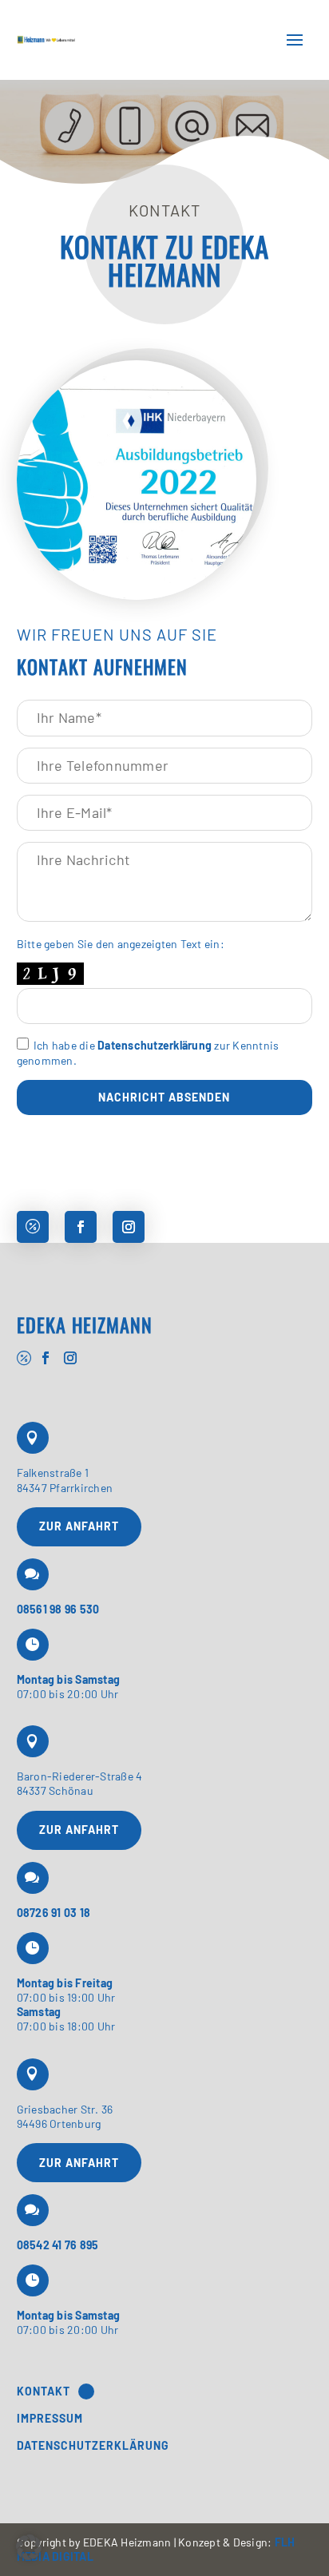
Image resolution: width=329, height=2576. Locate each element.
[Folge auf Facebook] (81, 1227)
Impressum (50, 2419)
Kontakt (44, 2391)
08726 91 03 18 (54, 1913)
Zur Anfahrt (79, 1526)
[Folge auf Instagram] (129, 1227)
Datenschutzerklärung (155, 1045)
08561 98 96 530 (58, 1609)
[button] (29, 2547)
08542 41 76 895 (58, 2245)
